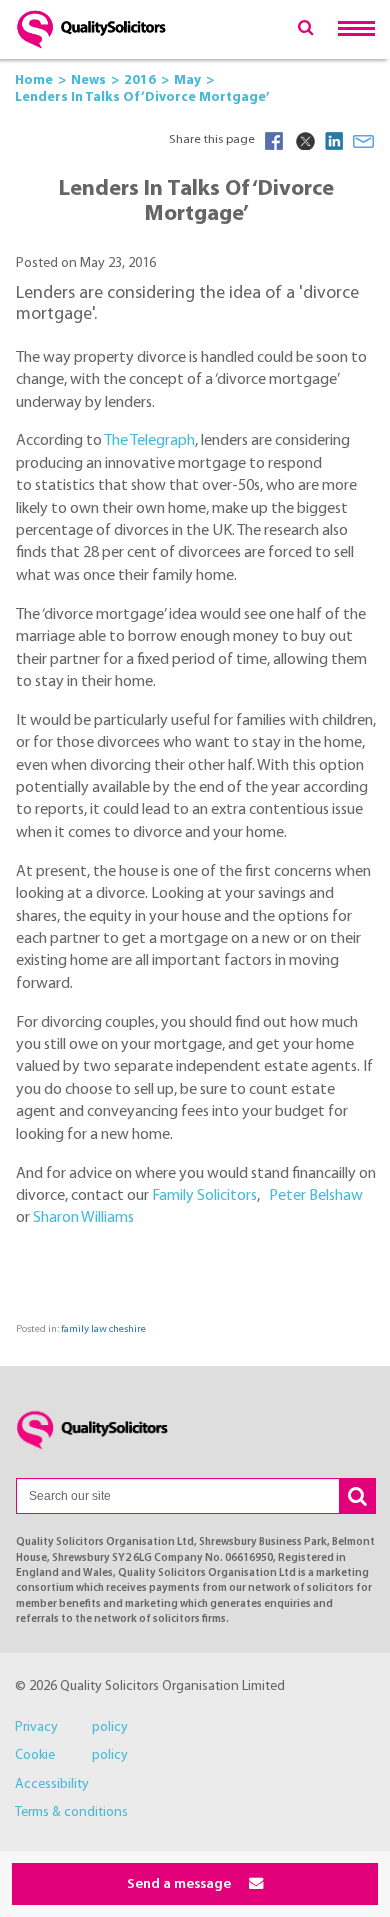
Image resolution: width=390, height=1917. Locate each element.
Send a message (180, 1884)
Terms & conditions (71, 1812)
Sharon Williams (83, 1218)
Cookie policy (71, 1755)
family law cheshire (103, 1329)
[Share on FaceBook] (274, 141)
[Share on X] (304, 141)
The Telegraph (149, 441)
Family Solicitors (204, 1196)
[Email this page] (364, 141)
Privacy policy (71, 1727)
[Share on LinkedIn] (334, 141)
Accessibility (52, 1784)
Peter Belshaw (316, 1196)
